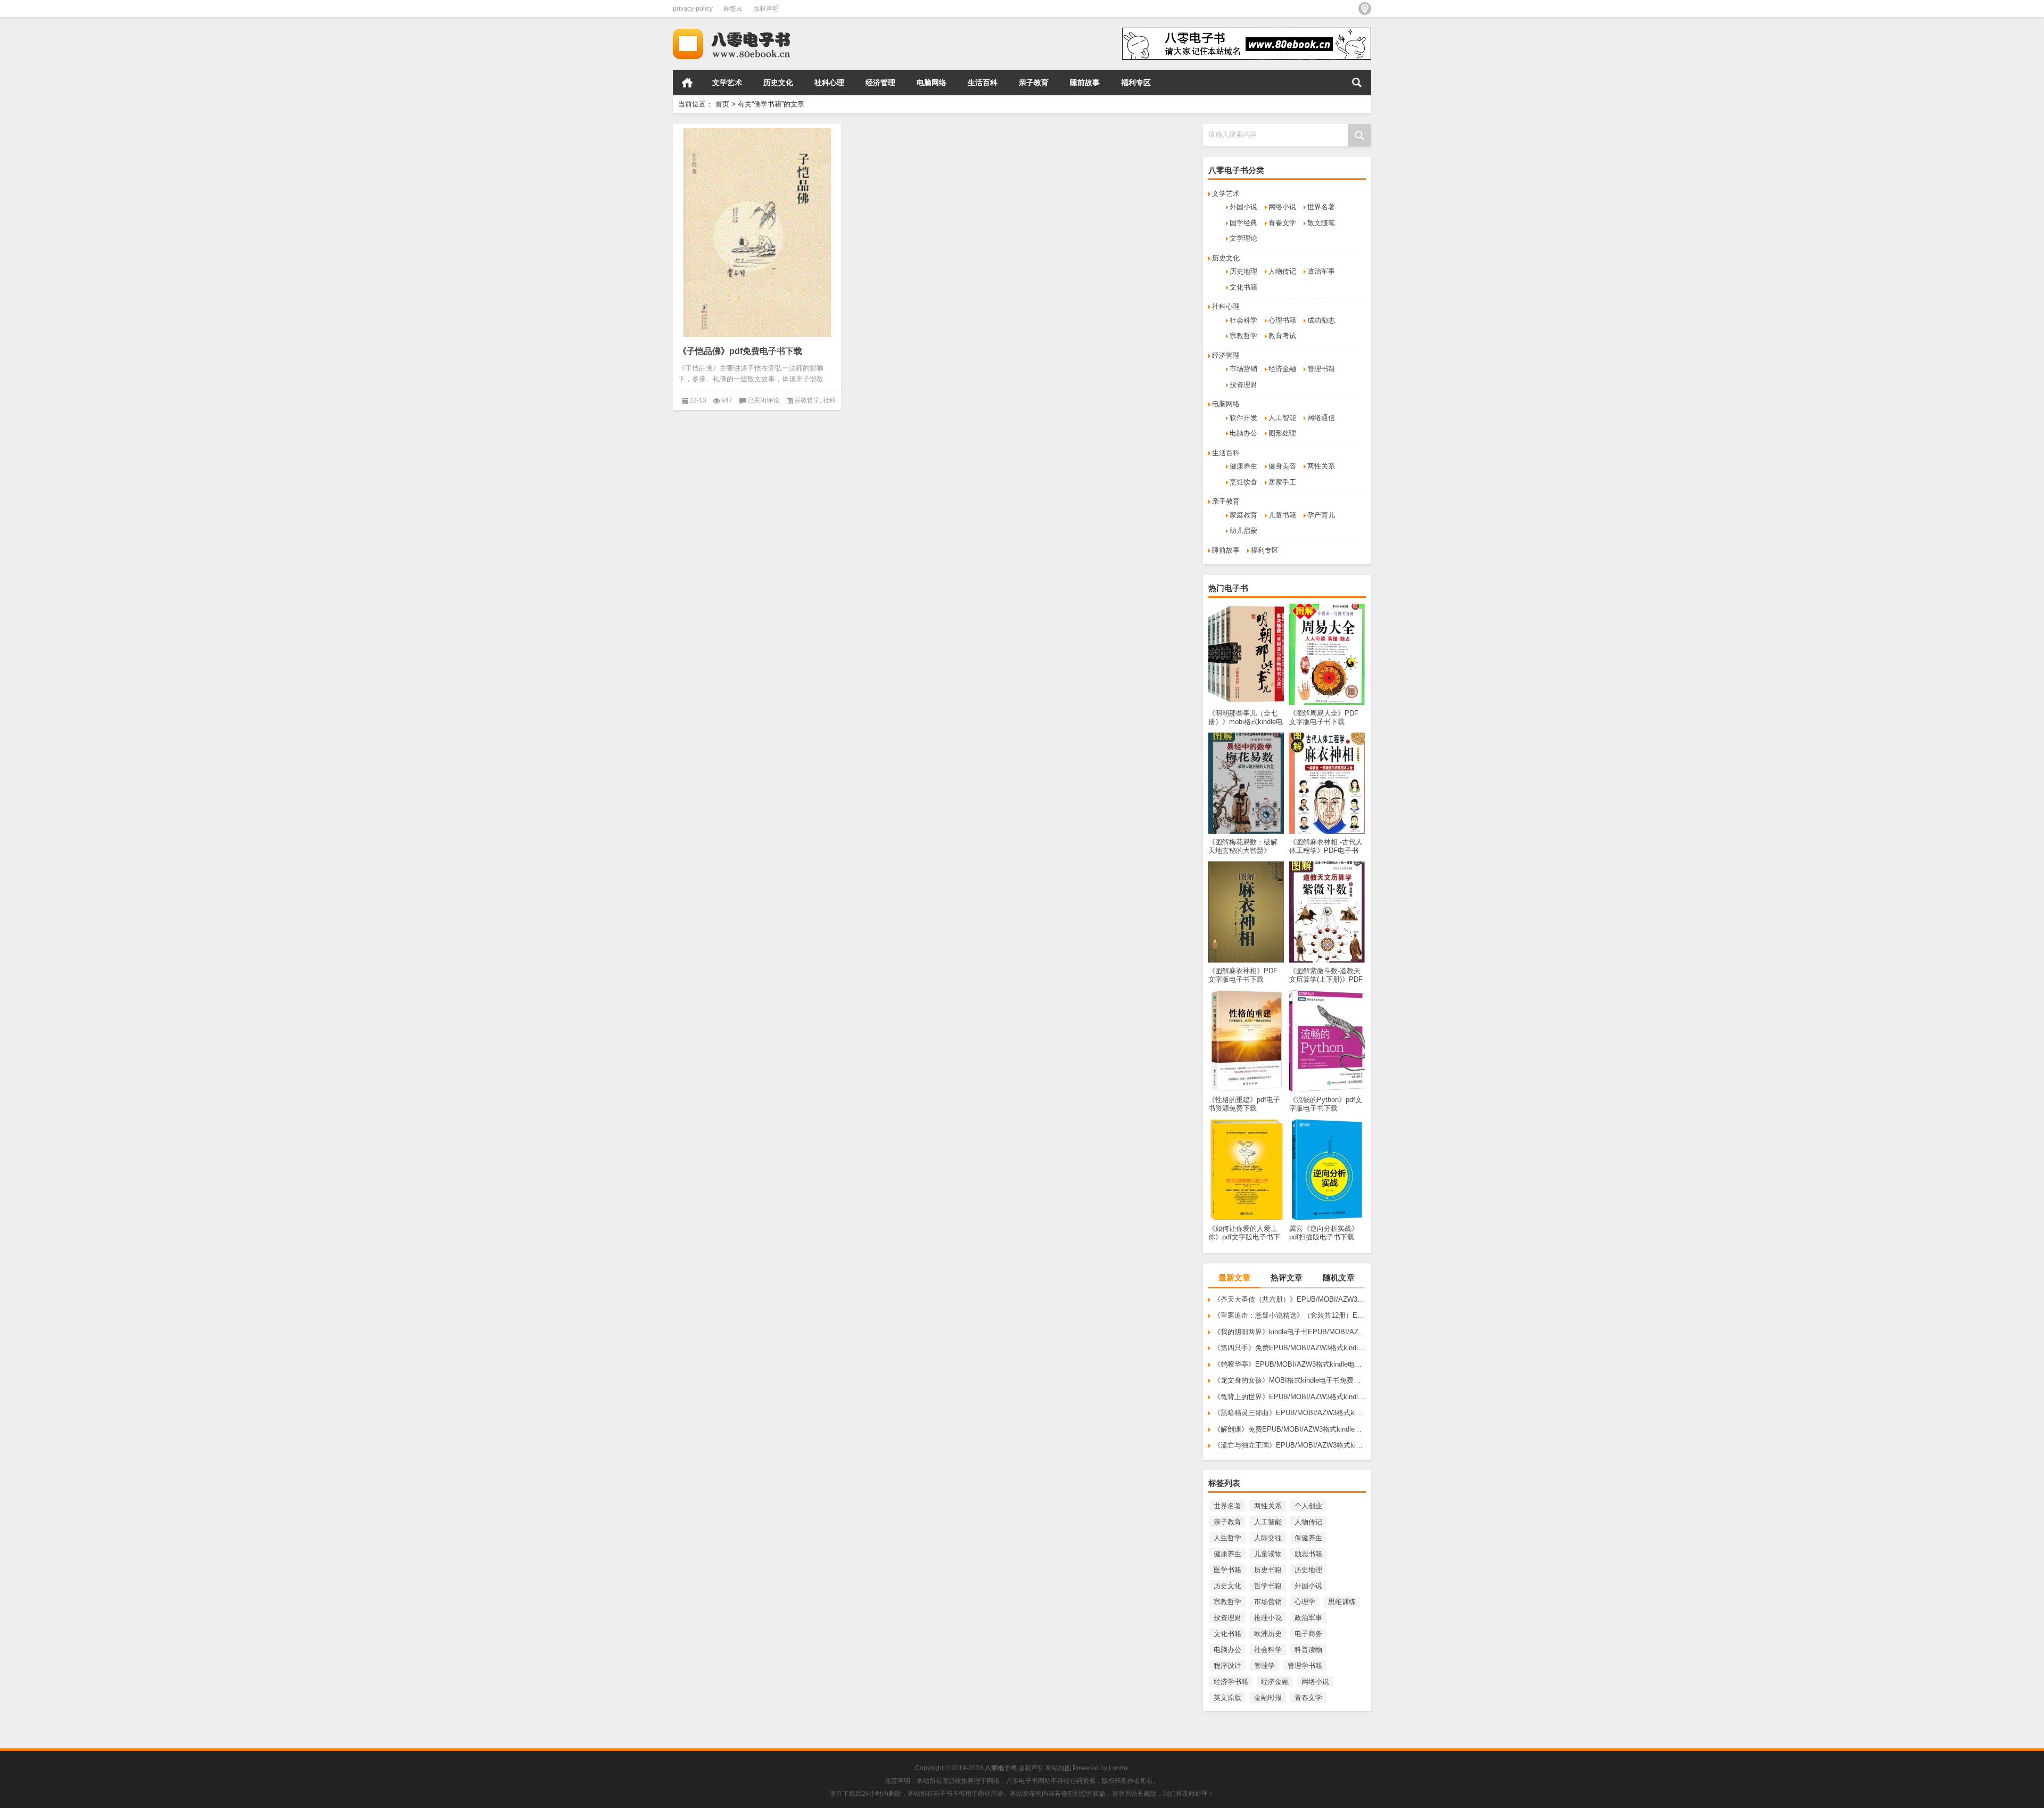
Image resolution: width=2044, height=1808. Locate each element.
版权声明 (766, 9)
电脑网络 (932, 83)
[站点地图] (1365, 9)
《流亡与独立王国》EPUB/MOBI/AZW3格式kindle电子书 (1290, 1445)
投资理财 (1243, 385)
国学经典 (1243, 223)
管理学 (1264, 1666)
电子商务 (1308, 1634)
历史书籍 (1268, 1570)
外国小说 (1243, 207)
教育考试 (1282, 336)
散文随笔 (1321, 223)
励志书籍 (1308, 1554)
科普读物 (1308, 1650)
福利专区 (1136, 83)
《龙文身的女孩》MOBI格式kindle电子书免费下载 (1290, 1380)
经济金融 (1282, 369)
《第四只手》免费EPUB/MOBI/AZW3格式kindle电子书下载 (1290, 1348)
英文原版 (1227, 1698)
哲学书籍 (1268, 1586)
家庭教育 (1243, 515)
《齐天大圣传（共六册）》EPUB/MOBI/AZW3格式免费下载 (1290, 1299)
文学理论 (1243, 238)
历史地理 (1243, 271)
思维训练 (1342, 1602)
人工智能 (1282, 418)
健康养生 (1243, 466)
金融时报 (1268, 1698)
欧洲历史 (1268, 1634)
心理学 (1305, 1602)
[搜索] (1357, 83)
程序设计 (1227, 1666)
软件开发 (1243, 418)
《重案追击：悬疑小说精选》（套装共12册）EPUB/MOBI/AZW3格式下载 (1290, 1315)
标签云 (733, 9)
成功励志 (1321, 320)
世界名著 (1321, 207)
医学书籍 (1227, 1570)
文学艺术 (727, 83)
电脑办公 (1243, 433)
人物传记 (1282, 271)
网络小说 (1282, 207)
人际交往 (1268, 1538)
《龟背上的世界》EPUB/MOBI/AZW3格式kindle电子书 (1290, 1397)
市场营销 (1243, 369)
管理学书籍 (1305, 1666)
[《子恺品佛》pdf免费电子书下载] (757, 232)
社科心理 (829, 83)
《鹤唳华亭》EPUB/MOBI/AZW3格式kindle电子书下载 (1290, 1364)
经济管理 (880, 83)
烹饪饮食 (1243, 482)
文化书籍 (1243, 287)
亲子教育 (1034, 83)
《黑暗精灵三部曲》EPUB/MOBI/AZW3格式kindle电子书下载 (1290, 1413)
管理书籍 (1321, 369)
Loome (1119, 1768)
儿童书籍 (1282, 515)
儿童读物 (1268, 1554)
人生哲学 (1227, 1538)
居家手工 (1282, 482)
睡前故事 (1085, 83)
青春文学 (1282, 223)
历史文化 (778, 83)
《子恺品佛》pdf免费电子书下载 (740, 351)
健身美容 (1282, 466)
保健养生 (1308, 1538)
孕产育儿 (1321, 515)
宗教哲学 (1243, 336)
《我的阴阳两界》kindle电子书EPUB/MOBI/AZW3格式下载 (1290, 1332)
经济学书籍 (1231, 1682)
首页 (687, 83)
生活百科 (983, 83)
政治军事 (1321, 271)
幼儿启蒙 (1243, 531)
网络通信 (1321, 418)
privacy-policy (693, 9)
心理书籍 (1282, 320)
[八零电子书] (741, 31)
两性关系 (1321, 466)
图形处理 (1282, 433)
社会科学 (1243, 320)
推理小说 (1268, 1618)
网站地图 (1058, 1768)
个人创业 (1308, 1506)
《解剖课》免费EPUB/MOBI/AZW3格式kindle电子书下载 (1290, 1429)
